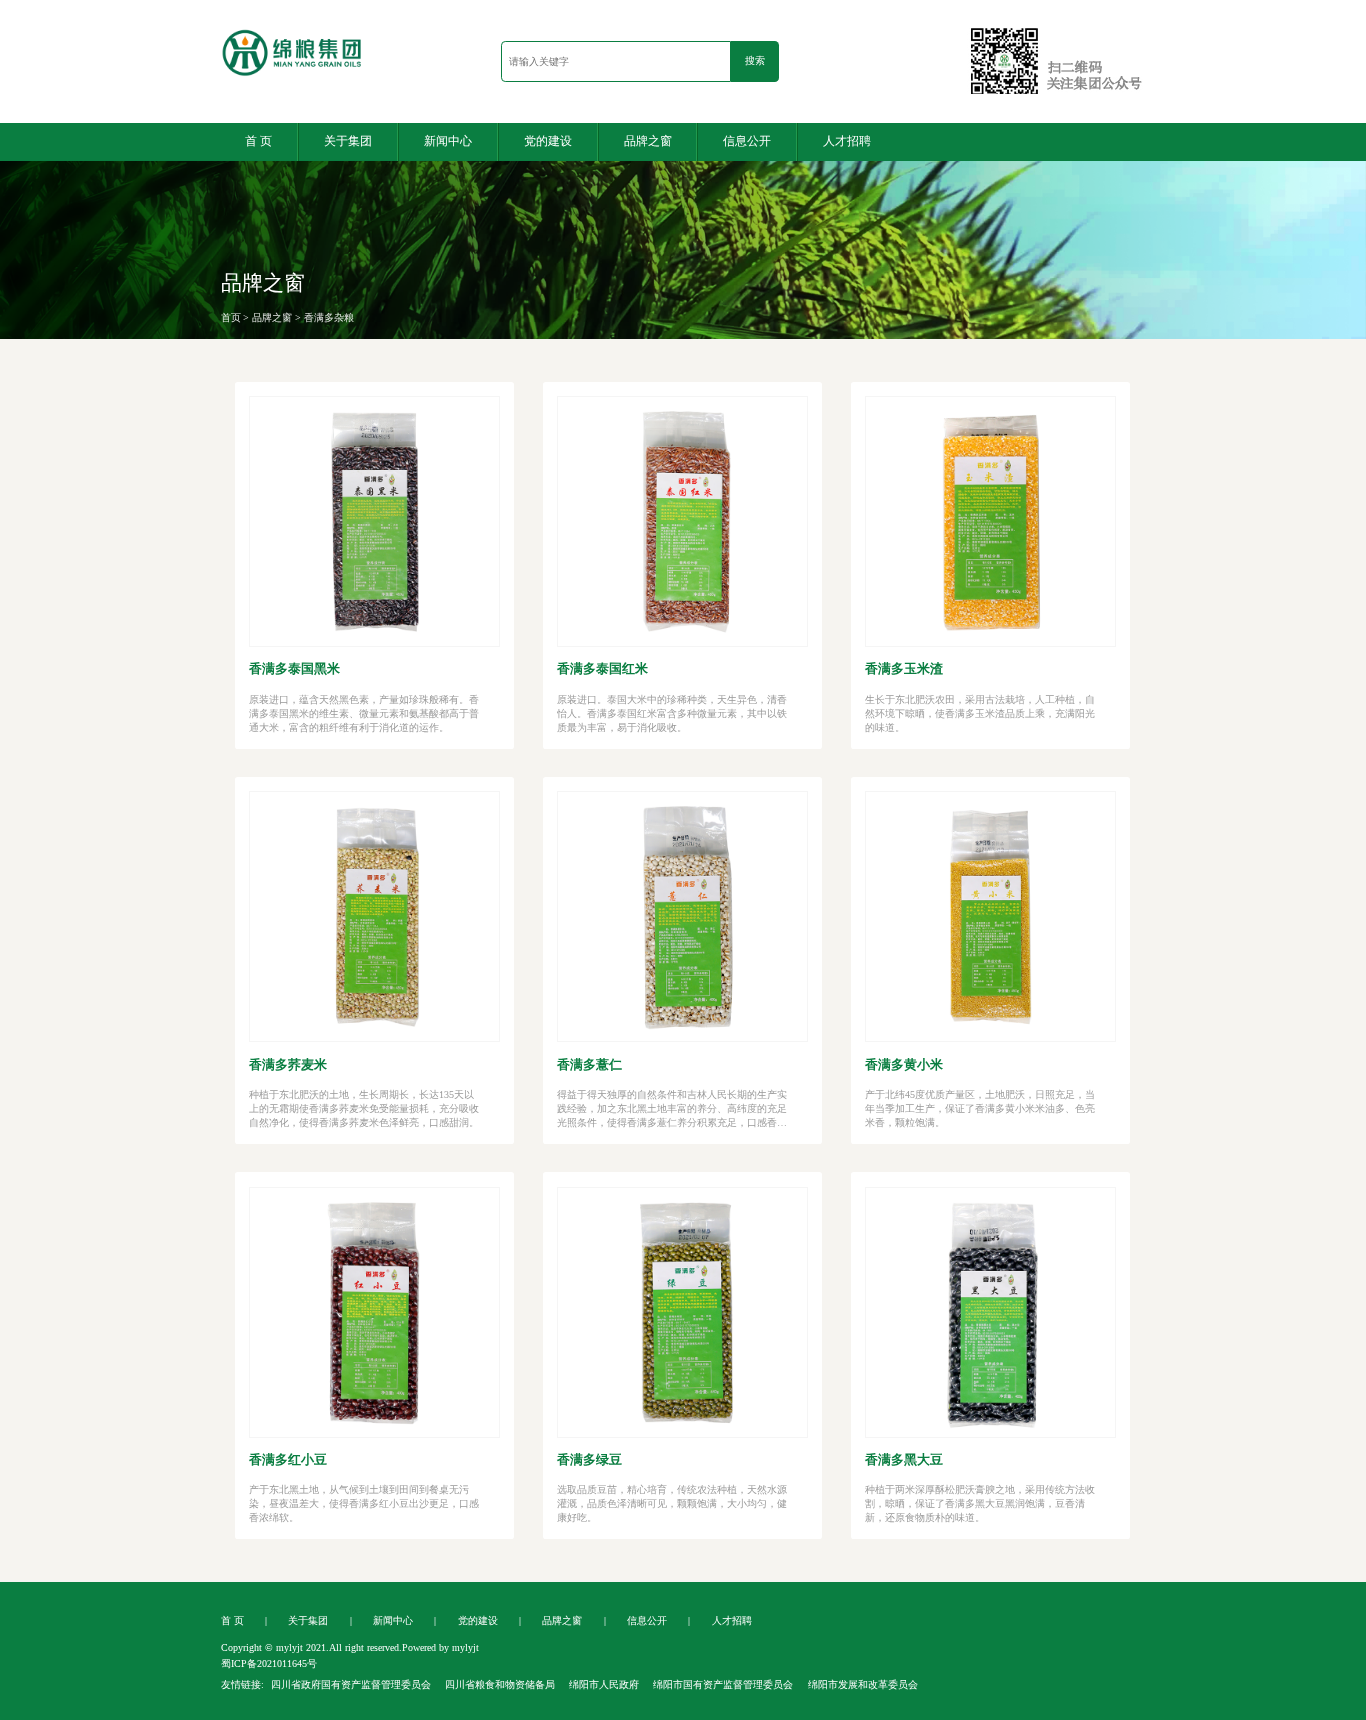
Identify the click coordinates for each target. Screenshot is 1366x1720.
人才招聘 (847, 141)
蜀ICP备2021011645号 (269, 1663)
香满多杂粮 (329, 317)
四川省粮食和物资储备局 (500, 1684)
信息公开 (747, 141)
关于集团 (348, 141)
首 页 (258, 141)
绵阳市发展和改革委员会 (863, 1684)
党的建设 (548, 141)
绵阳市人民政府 (604, 1684)
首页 (231, 317)
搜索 (755, 60)
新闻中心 (448, 141)
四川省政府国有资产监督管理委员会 (351, 1684)
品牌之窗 (648, 141)
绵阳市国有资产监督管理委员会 (723, 1684)
